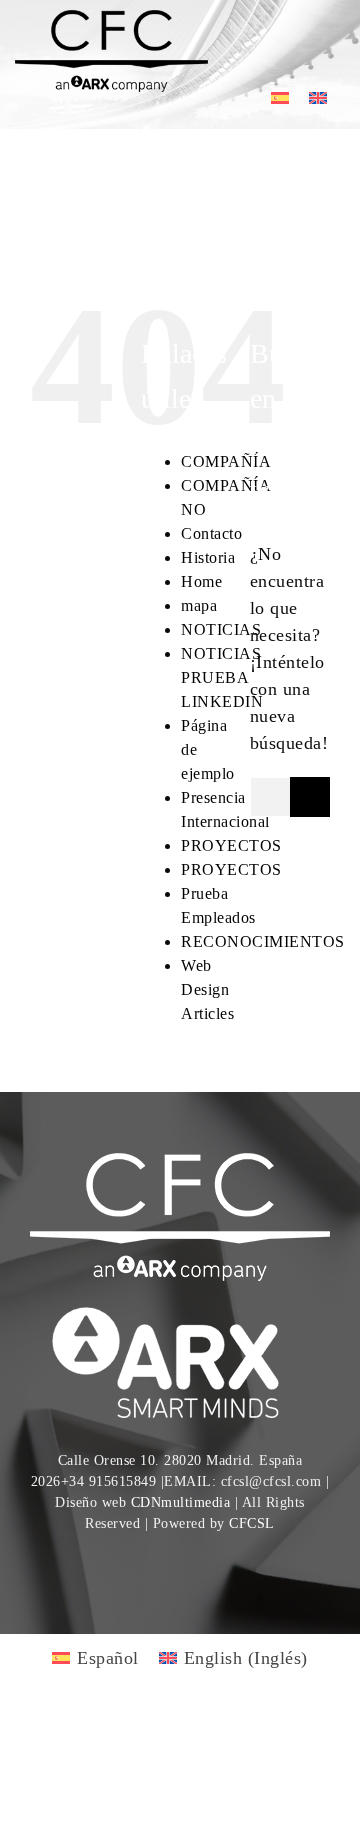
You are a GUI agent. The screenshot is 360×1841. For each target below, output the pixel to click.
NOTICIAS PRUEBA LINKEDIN (222, 677)
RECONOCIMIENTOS (263, 941)
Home (201, 581)
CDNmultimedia (181, 1502)
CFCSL (252, 1523)
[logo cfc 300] (111, 19)
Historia (208, 557)
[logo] (180, 1310)
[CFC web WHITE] (180, 1162)
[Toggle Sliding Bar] (268, 40)
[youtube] (162, 1564)
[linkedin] (198, 1564)
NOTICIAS (221, 629)
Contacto (211, 533)
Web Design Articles (207, 989)
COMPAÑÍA (226, 461)
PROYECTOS (231, 845)
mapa (199, 605)
